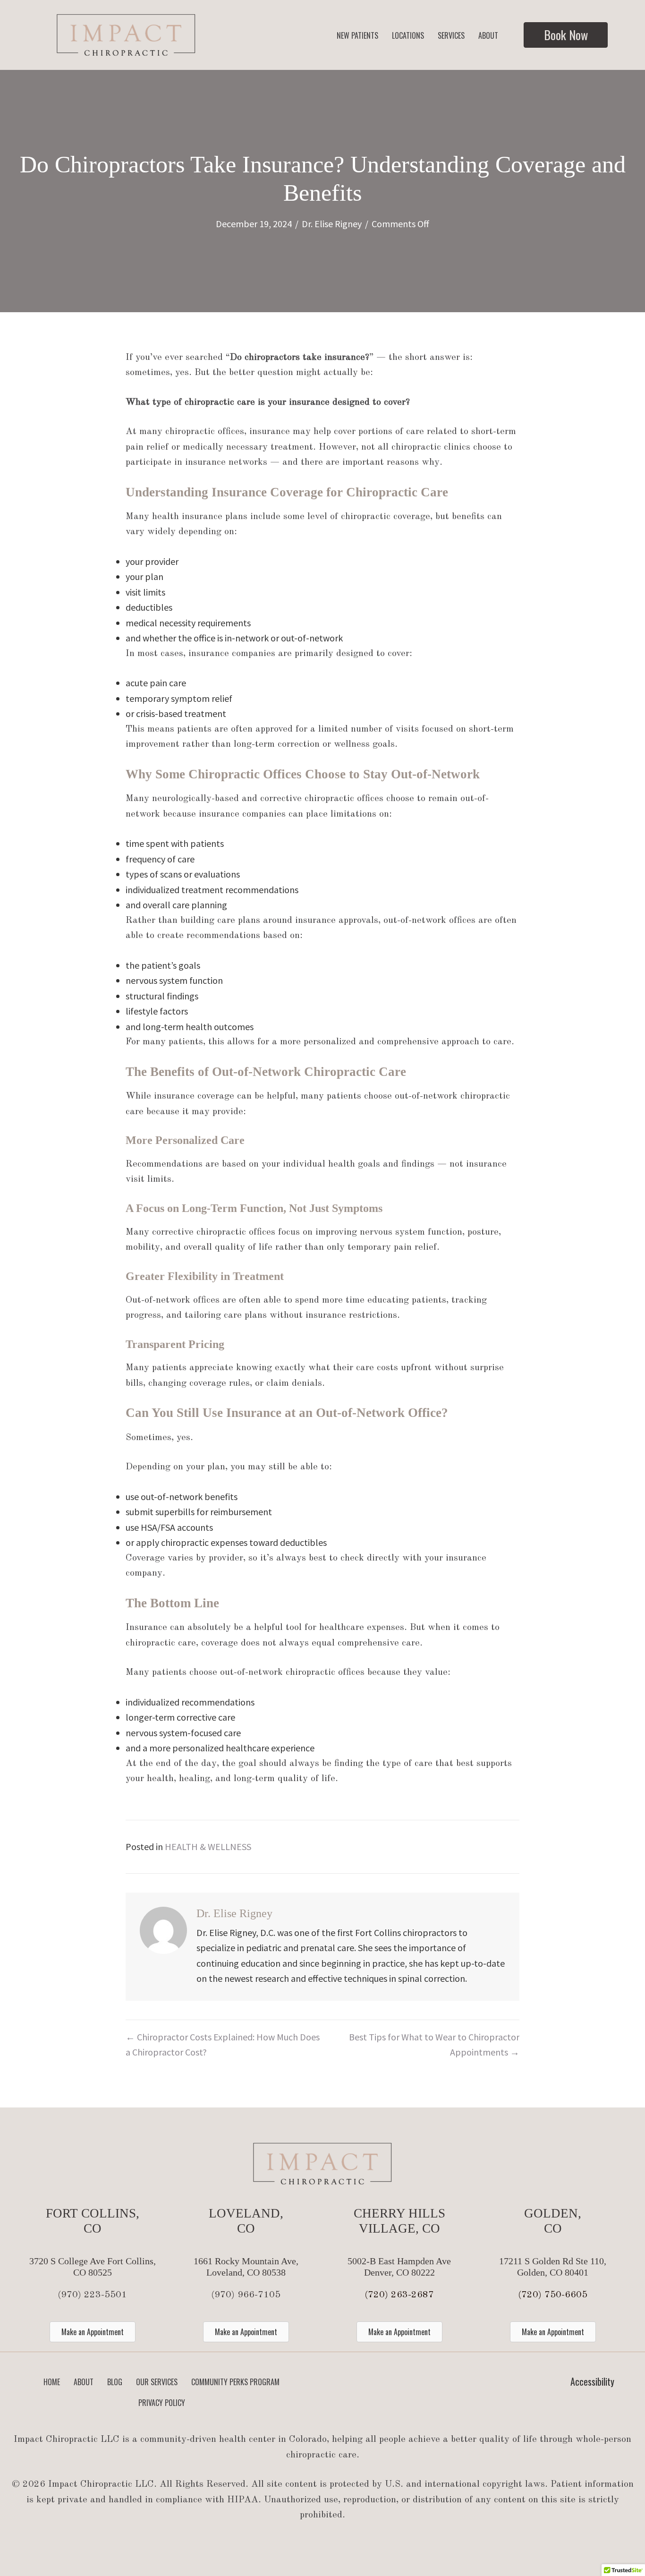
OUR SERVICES (157, 2382)
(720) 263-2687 (399, 2295)
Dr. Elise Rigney (332, 224)
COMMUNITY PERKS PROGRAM (235, 2382)
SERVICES (451, 35)
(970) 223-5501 (92, 2295)
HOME (52, 2382)
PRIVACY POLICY (162, 2403)
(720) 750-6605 (553, 2295)
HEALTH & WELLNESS (208, 1847)
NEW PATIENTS (357, 35)
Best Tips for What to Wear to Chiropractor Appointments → (434, 2045)
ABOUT (488, 35)
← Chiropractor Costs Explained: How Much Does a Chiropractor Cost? (223, 2045)
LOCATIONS (408, 35)
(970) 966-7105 (246, 2295)
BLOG (115, 2382)
